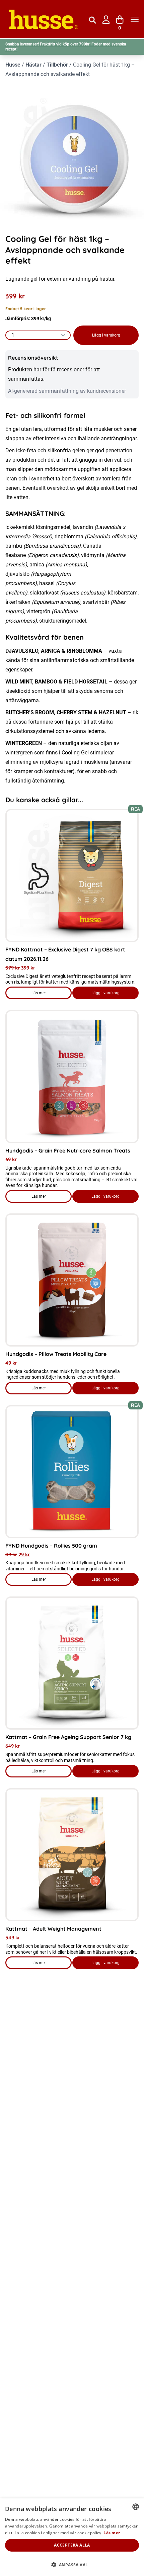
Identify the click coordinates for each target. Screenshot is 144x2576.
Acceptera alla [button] (72, 2545)
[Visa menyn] (135, 20)
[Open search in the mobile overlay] (92, 19)
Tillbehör (57, 65)
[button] (72, 2565)
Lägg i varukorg (106, 335)
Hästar (33, 65)
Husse (13, 65)
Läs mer (52, 995)
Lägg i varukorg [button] (105, 993)
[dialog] (72, 2537)
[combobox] (136, 2507)
